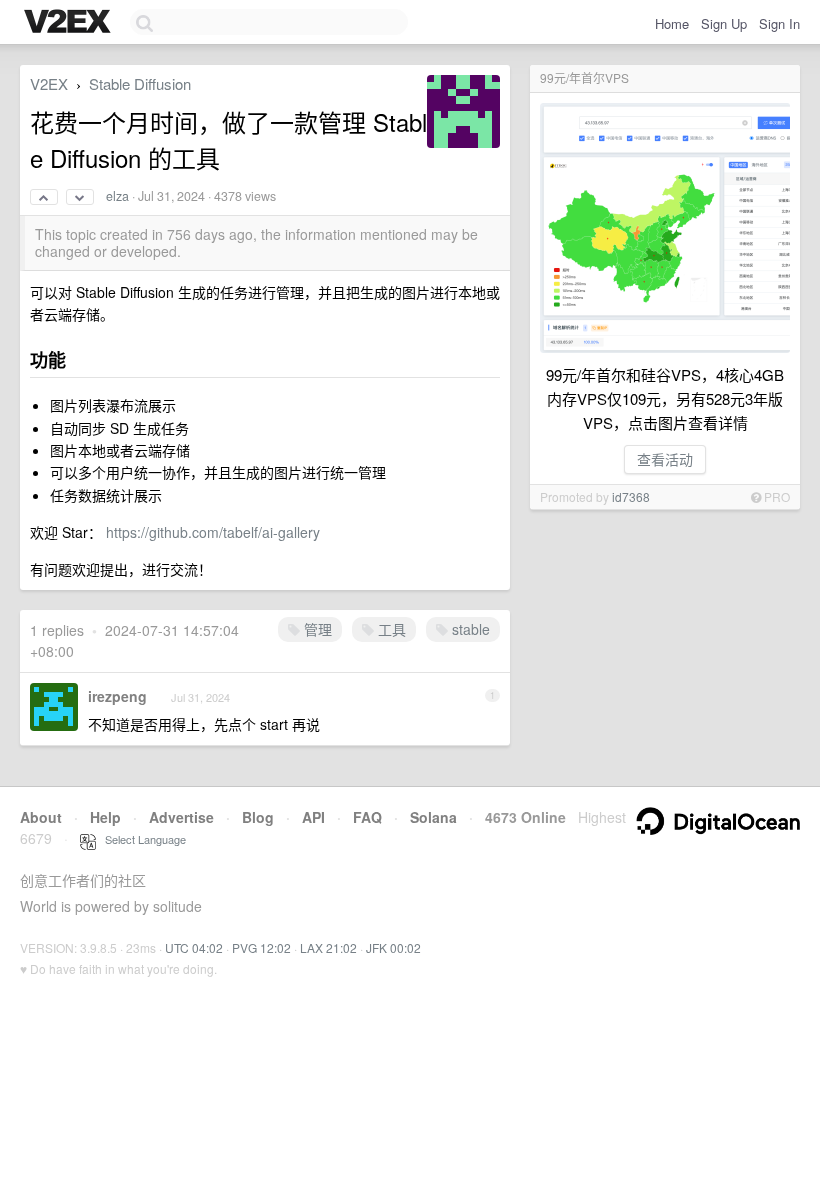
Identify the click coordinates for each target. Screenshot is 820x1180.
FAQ (367, 817)
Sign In (779, 23)
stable (469, 629)
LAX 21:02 (328, 947)
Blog (258, 817)
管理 (316, 629)
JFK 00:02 (393, 947)
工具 (390, 629)
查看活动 (665, 459)
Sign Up (724, 23)
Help (105, 817)
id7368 (631, 496)
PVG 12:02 (261, 947)
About (41, 817)
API (313, 817)
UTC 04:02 (194, 947)
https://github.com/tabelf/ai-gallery (213, 532)
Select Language (141, 839)
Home (672, 23)
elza (117, 196)
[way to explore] (70, 23)
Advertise (181, 817)
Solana (433, 817)
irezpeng (117, 696)
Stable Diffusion (140, 83)
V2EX (49, 83)
